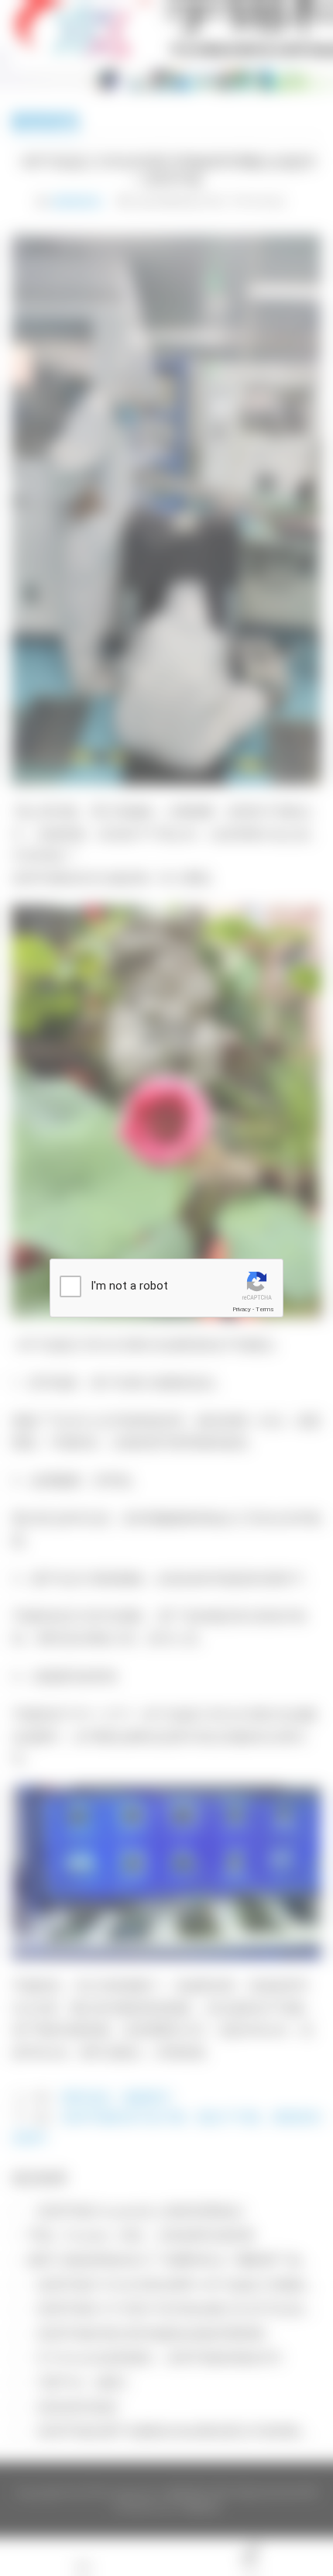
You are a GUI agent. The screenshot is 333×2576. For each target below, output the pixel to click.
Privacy (242, 1309)
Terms (265, 1309)
